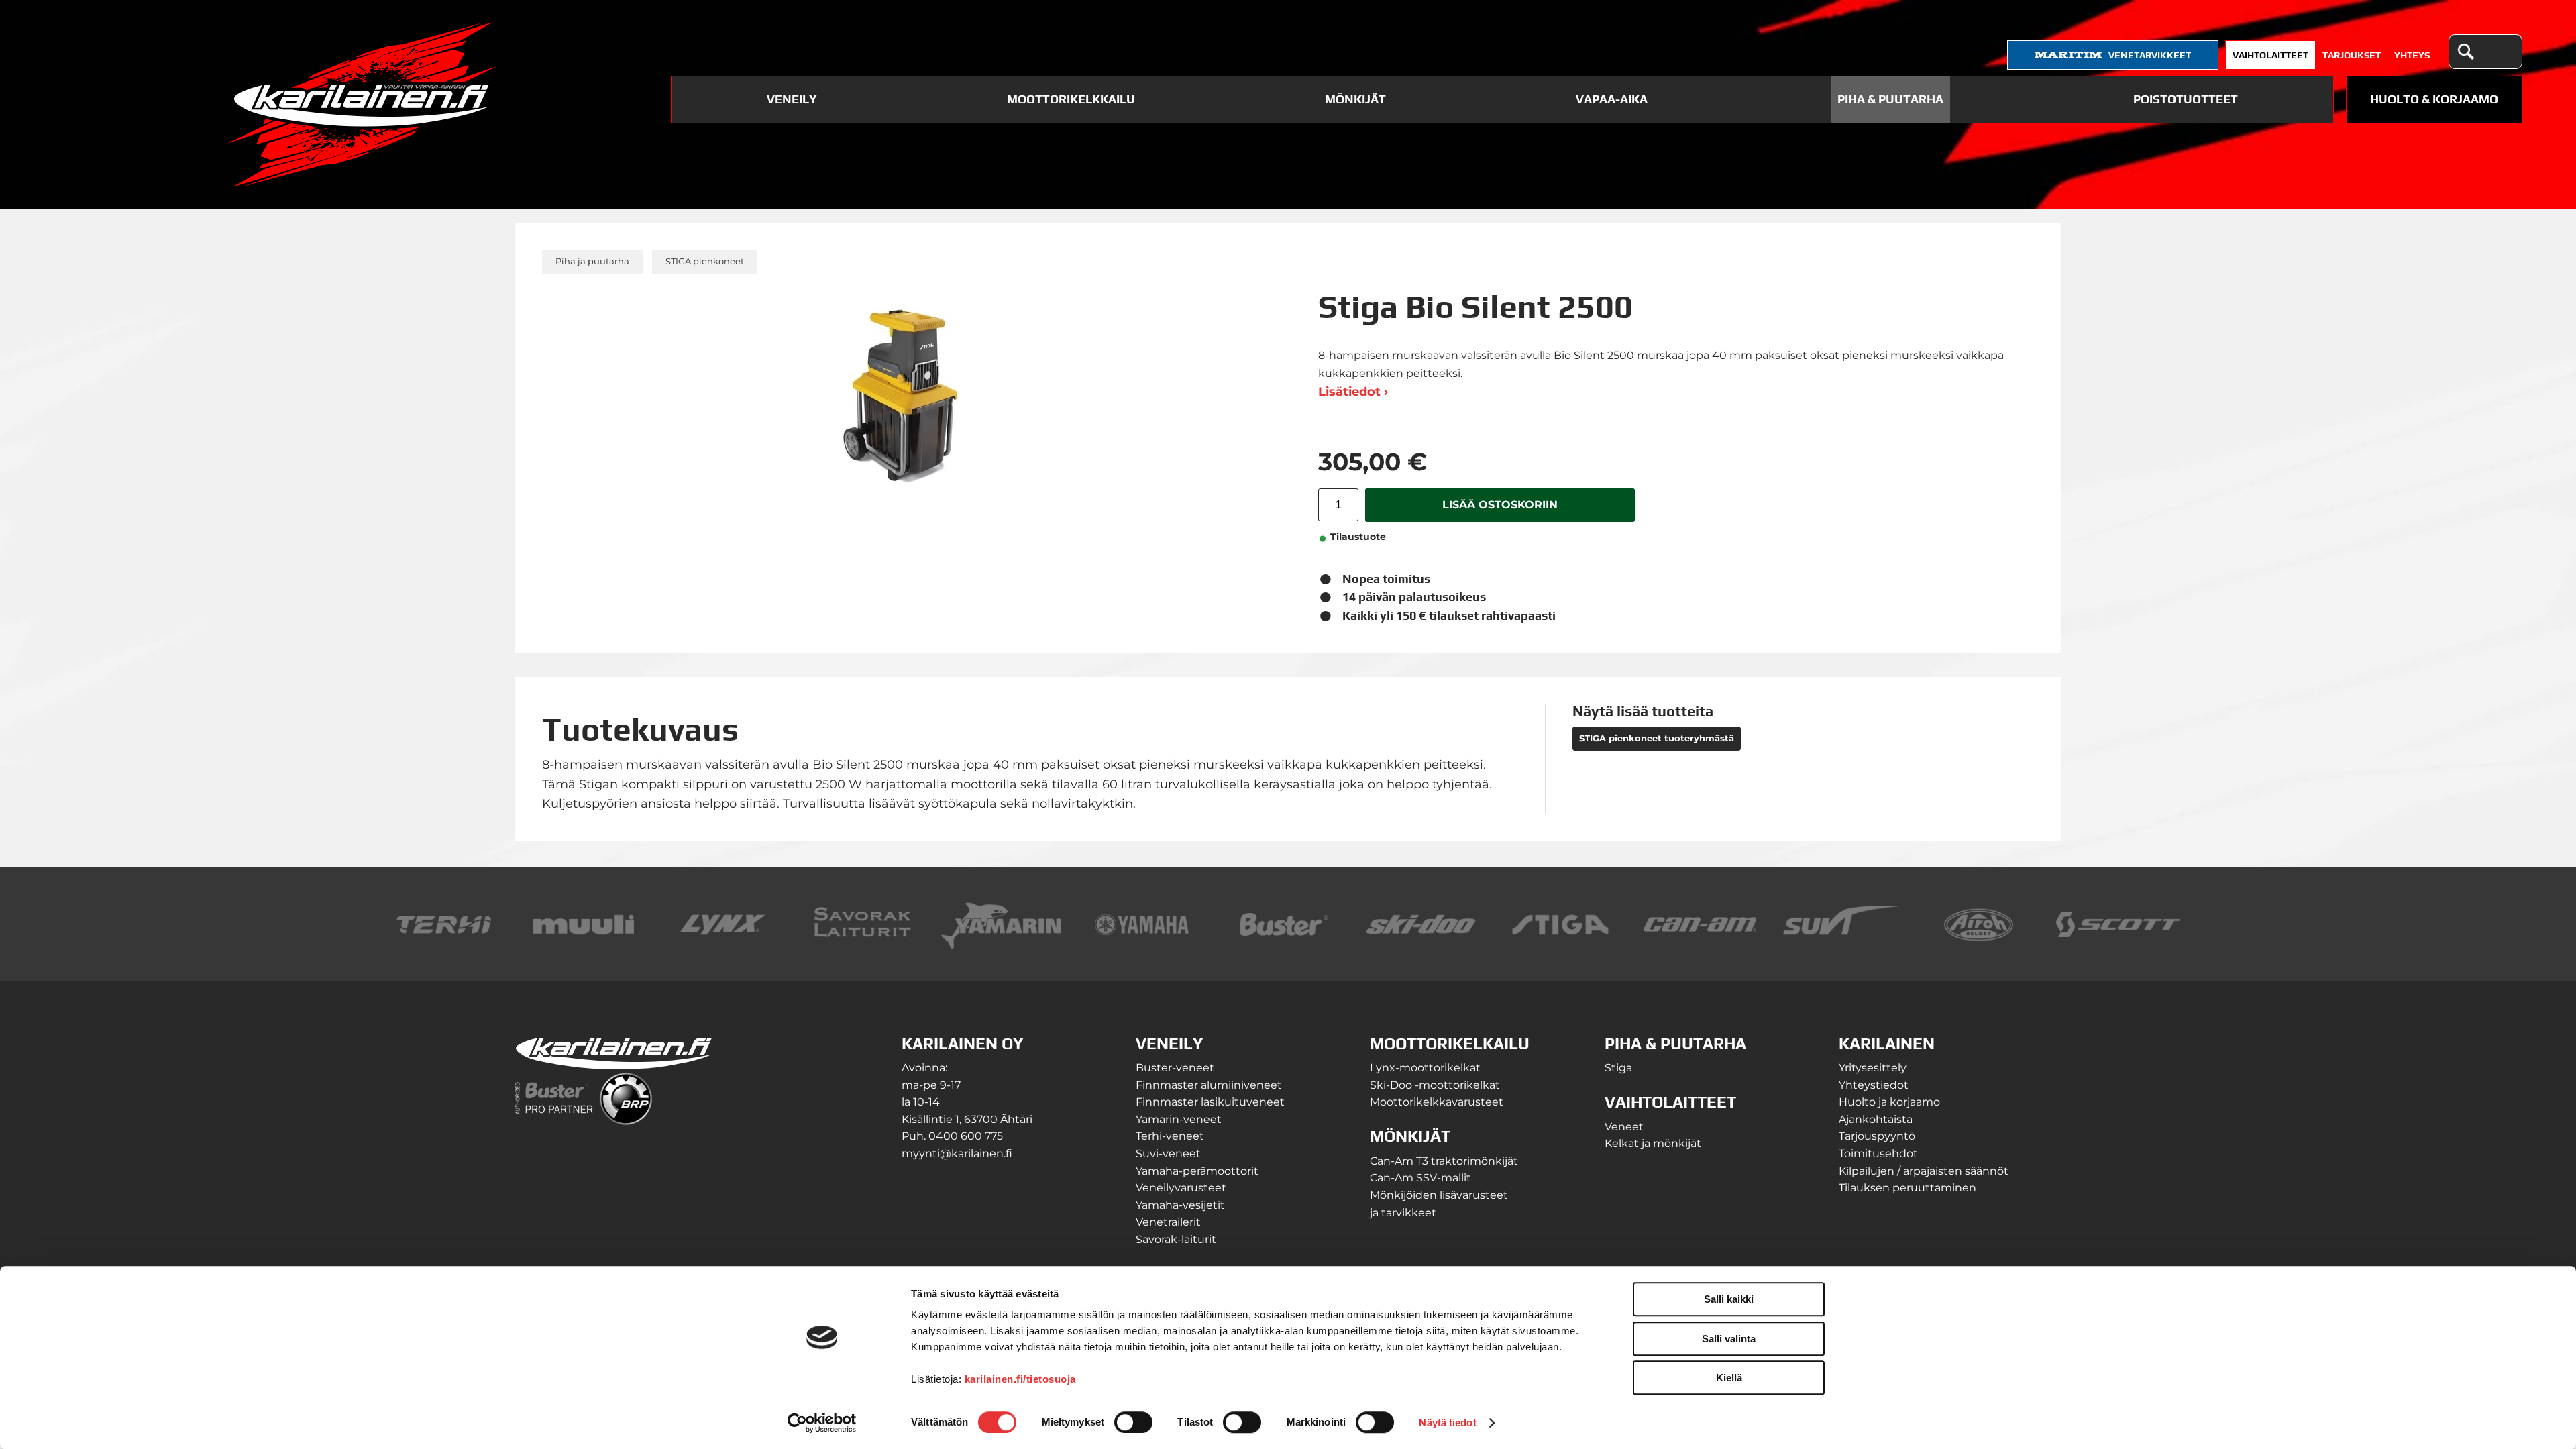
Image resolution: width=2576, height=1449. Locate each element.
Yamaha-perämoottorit (1197, 1171)
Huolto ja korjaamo (1889, 1102)
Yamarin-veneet (1179, 1119)
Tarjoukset (2352, 55)
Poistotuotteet (2186, 99)
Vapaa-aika (1612, 99)
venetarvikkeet (2150, 55)
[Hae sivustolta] (2465, 52)
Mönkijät (1355, 99)
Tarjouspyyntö (1877, 1136)
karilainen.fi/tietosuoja (1020, 1379)
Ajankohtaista (1876, 1119)
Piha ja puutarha (592, 261)
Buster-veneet (1175, 1068)
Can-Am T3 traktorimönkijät (1444, 1161)
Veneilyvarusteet (1181, 1188)
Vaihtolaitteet (2270, 55)
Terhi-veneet (1170, 1136)
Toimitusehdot (1878, 1153)
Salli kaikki (1729, 1299)
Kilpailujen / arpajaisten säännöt (1924, 1171)
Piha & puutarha (1890, 99)
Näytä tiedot (1447, 1423)
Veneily (792, 99)
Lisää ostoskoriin (1500, 504)
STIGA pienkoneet (705, 261)
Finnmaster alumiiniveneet (1209, 1085)
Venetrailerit (1168, 1222)
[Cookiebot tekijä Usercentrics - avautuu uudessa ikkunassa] (822, 1423)
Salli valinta (1729, 1339)
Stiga (1618, 1068)
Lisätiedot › (1353, 392)
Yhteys (2412, 55)
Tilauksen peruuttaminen (1908, 1188)
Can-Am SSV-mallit (1420, 1178)
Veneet (1624, 1127)
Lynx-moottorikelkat (1425, 1068)
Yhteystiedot (1874, 1085)
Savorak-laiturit (1176, 1239)
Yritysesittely (1873, 1068)
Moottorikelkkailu (1071, 99)
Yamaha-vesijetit (1180, 1205)
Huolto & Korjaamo (2434, 99)
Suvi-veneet (1168, 1153)
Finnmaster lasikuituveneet (1210, 1102)
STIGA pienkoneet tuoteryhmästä (1657, 738)
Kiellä (1729, 1378)
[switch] (1133, 1422)
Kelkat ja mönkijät (1653, 1143)
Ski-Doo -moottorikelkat (1435, 1085)
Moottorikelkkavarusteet (1437, 1102)
